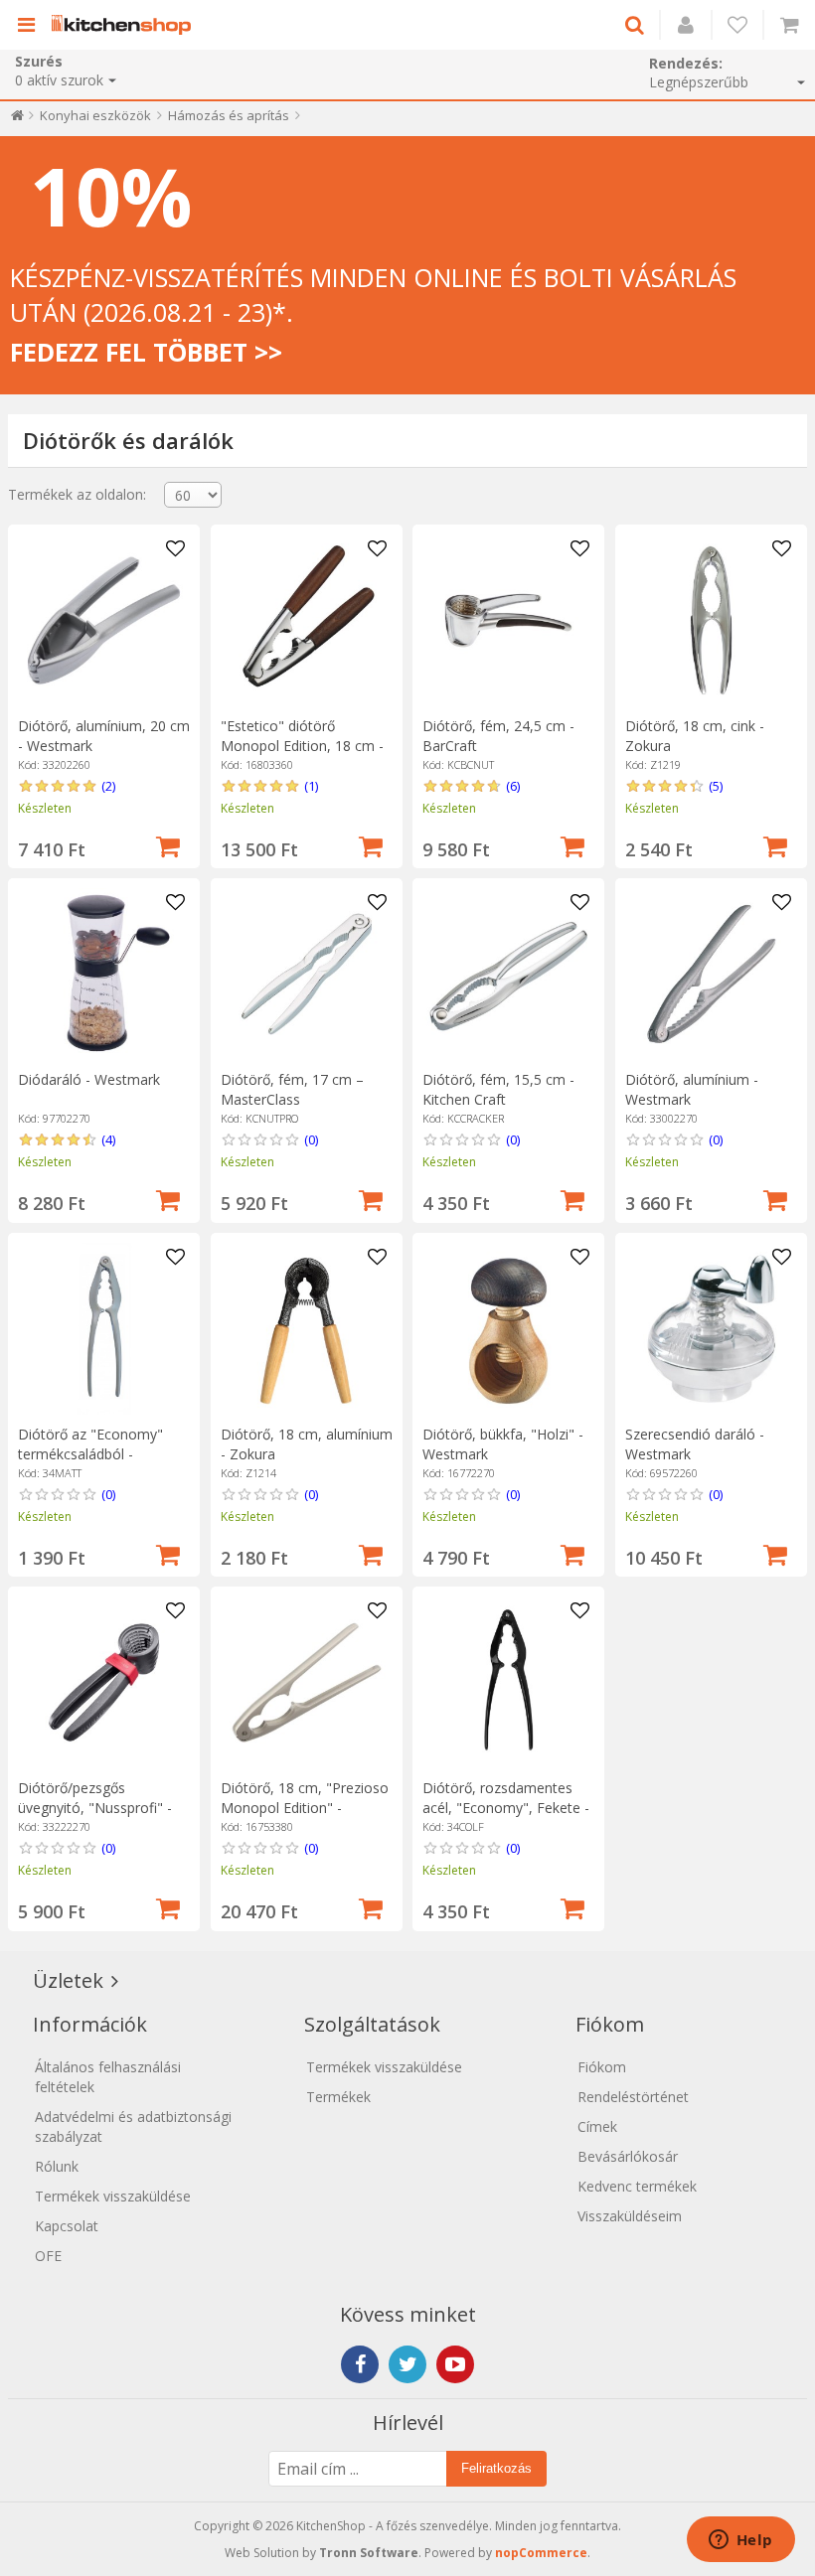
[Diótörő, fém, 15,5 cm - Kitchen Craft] (508, 974)
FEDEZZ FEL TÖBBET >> (146, 352)
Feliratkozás (496, 2468)
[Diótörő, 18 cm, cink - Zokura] (711, 620)
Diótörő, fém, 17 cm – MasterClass (292, 1089)
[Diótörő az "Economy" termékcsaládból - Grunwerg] (104, 1329)
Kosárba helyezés (168, 844)
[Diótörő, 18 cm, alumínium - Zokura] (307, 1329)
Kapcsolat (67, 2226)
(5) (716, 786)
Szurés (39, 61)
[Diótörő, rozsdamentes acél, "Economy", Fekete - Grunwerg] (508, 1682)
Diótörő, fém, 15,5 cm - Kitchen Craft (498, 1089)
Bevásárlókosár (628, 2156)
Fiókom (602, 2067)
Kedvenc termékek (637, 2186)
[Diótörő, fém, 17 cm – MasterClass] (307, 974)
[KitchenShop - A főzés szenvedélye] (126, 25)
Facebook (360, 2364)
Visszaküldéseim (630, 2216)
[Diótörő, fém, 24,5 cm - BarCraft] (508, 620)
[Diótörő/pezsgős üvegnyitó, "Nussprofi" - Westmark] (104, 1682)
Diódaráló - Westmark (89, 1079)
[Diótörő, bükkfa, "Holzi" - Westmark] (508, 1329)
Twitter (407, 2364)
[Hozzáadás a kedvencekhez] (175, 549)
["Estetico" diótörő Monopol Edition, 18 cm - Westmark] (307, 620)
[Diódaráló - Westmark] (104, 974)
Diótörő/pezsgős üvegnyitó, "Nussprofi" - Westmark (95, 1808)
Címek (597, 2126)
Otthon (17, 120)
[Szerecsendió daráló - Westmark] (711, 1329)
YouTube (455, 2364)
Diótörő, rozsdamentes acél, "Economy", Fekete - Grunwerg (506, 1808)
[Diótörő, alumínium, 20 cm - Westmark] (104, 620)
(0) (311, 1139)
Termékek (338, 2097)
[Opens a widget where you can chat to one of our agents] (740, 2541)
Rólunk (57, 2166)
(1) (311, 786)
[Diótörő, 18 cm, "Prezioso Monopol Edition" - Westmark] (307, 1682)
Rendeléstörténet (633, 2097)
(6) (513, 786)
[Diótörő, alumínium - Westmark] (711, 974)
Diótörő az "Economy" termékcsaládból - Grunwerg (90, 1454)
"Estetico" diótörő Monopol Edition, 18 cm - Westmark (302, 746)
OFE (48, 2256)
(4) (108, 1139)
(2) (108, 786)
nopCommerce (541, 2553)
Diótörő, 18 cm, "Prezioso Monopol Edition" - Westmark (305, 1808)
